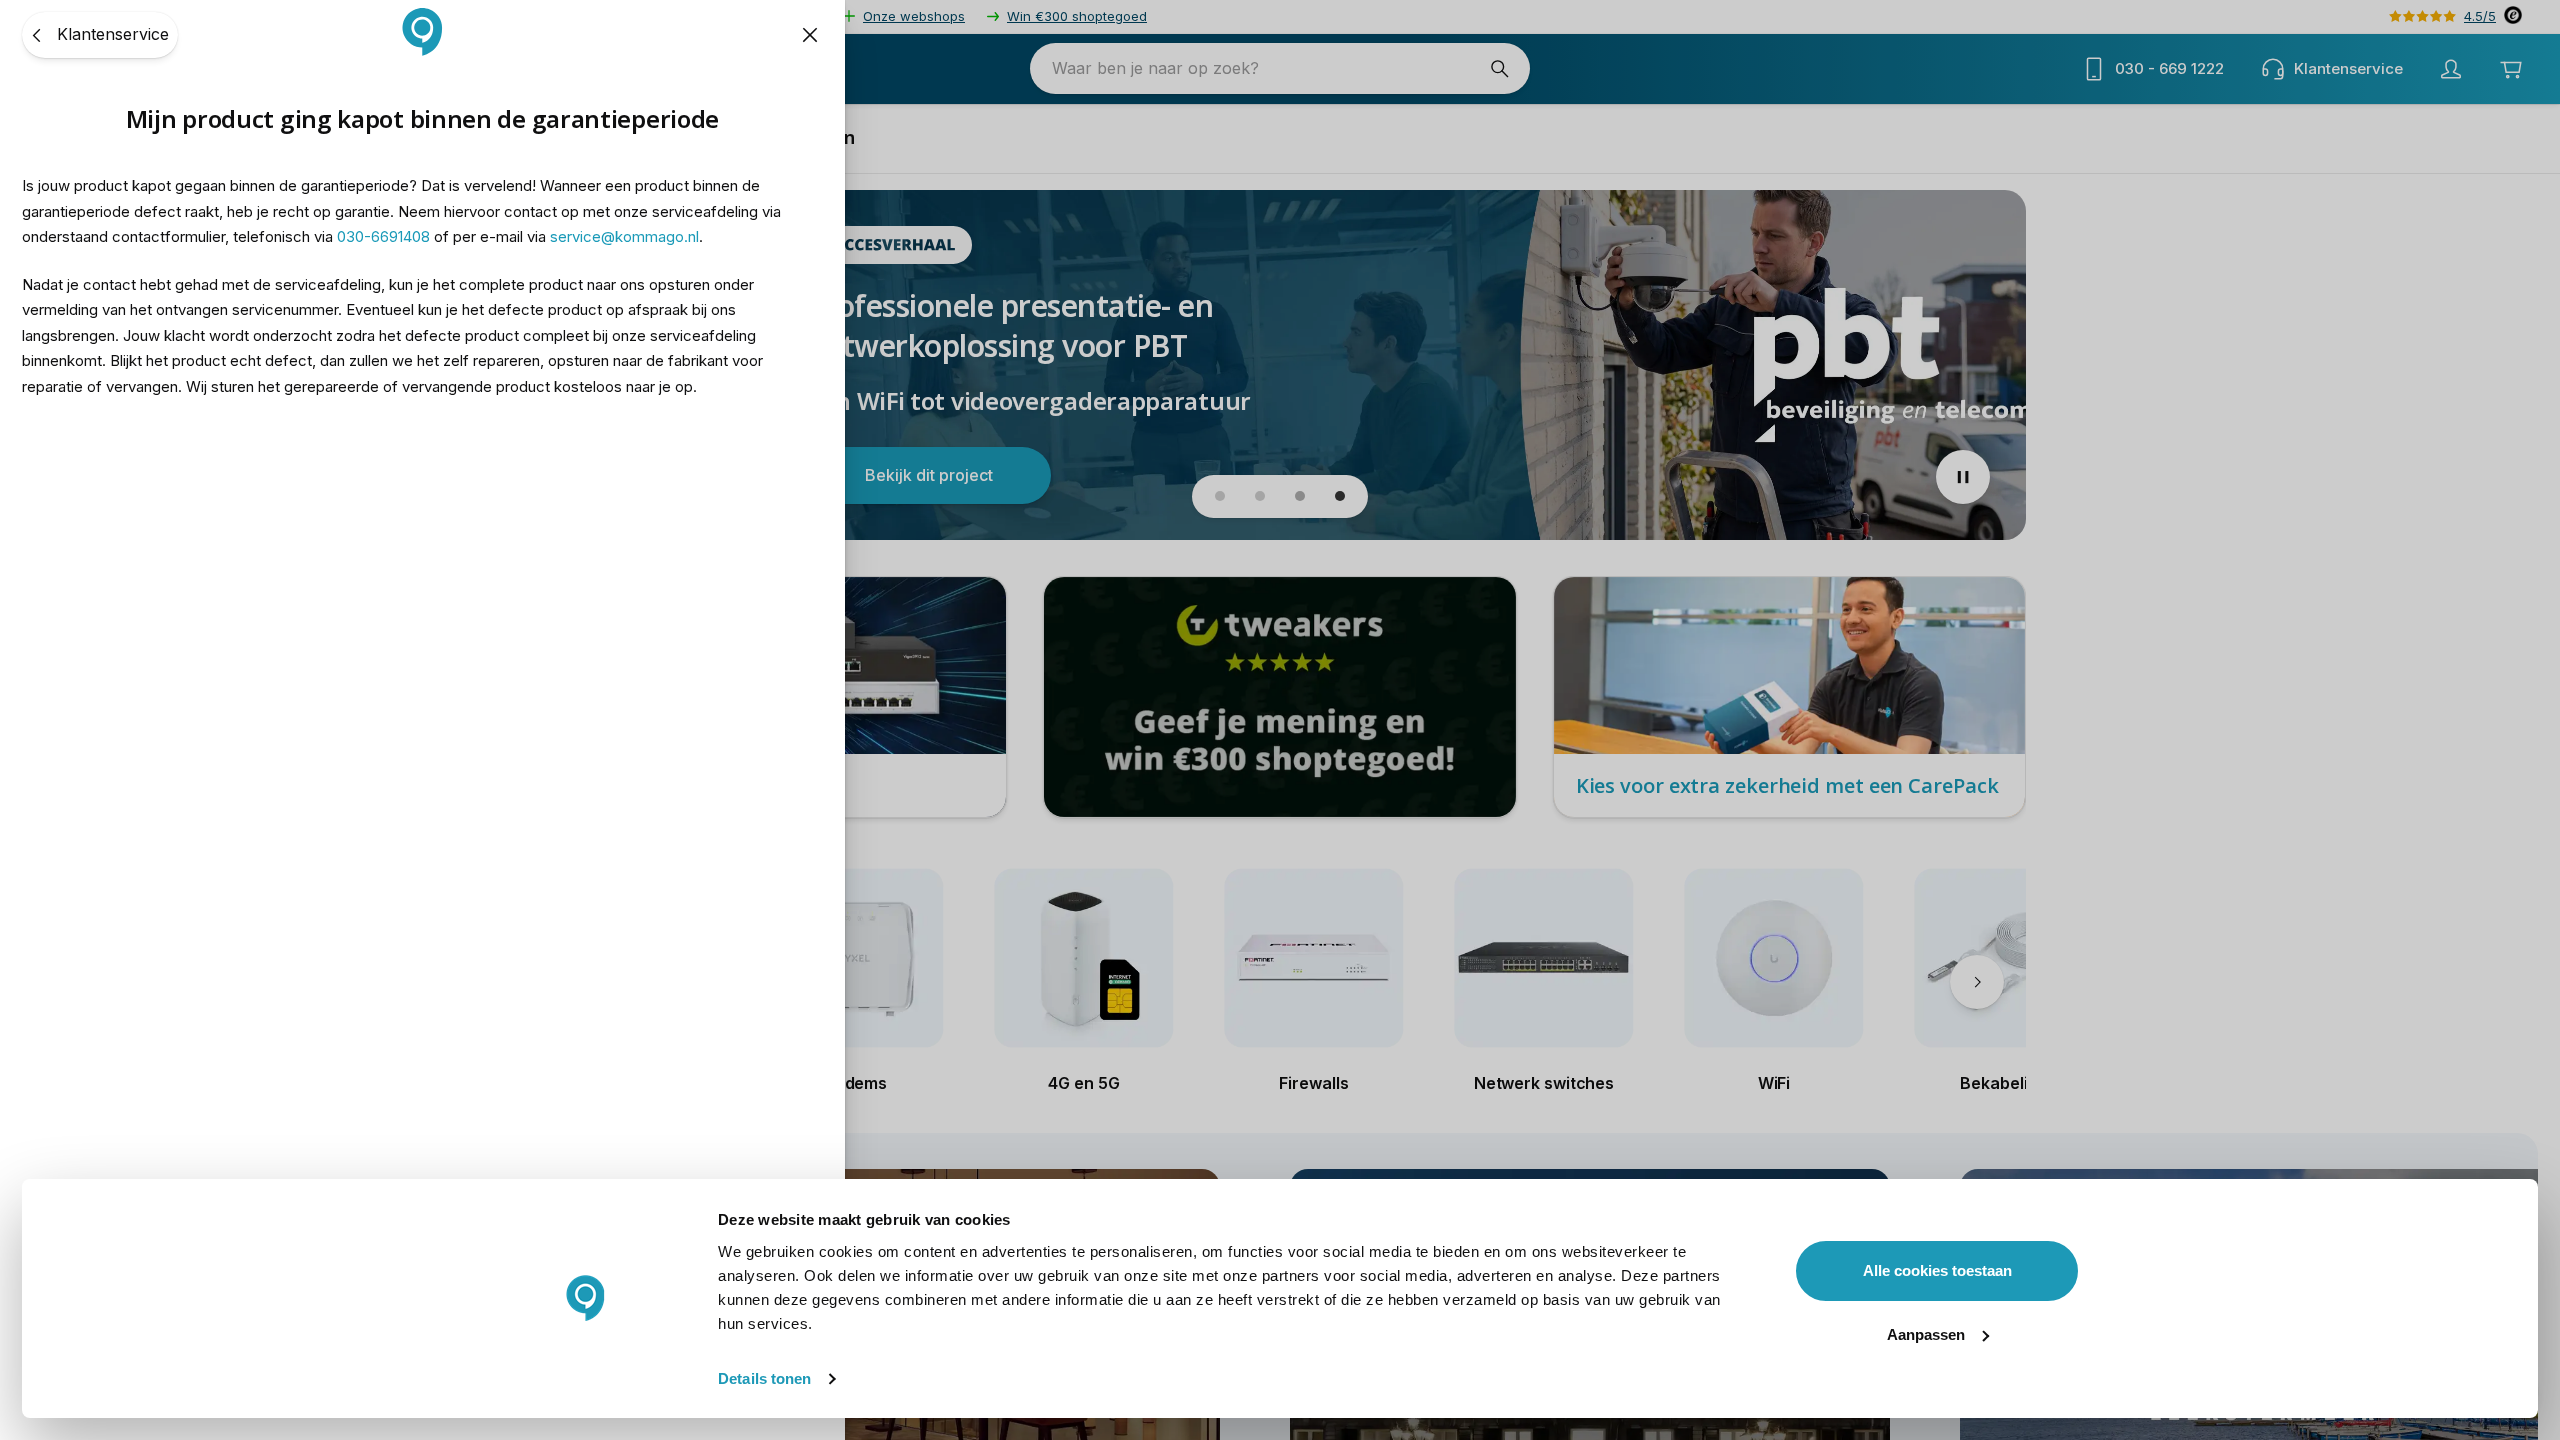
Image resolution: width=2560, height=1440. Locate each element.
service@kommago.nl (624, 236)
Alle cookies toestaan (1937, 1270)
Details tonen (764, 1378)
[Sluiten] (810, 35)
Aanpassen (1926, 1334)
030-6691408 (383, 236)
